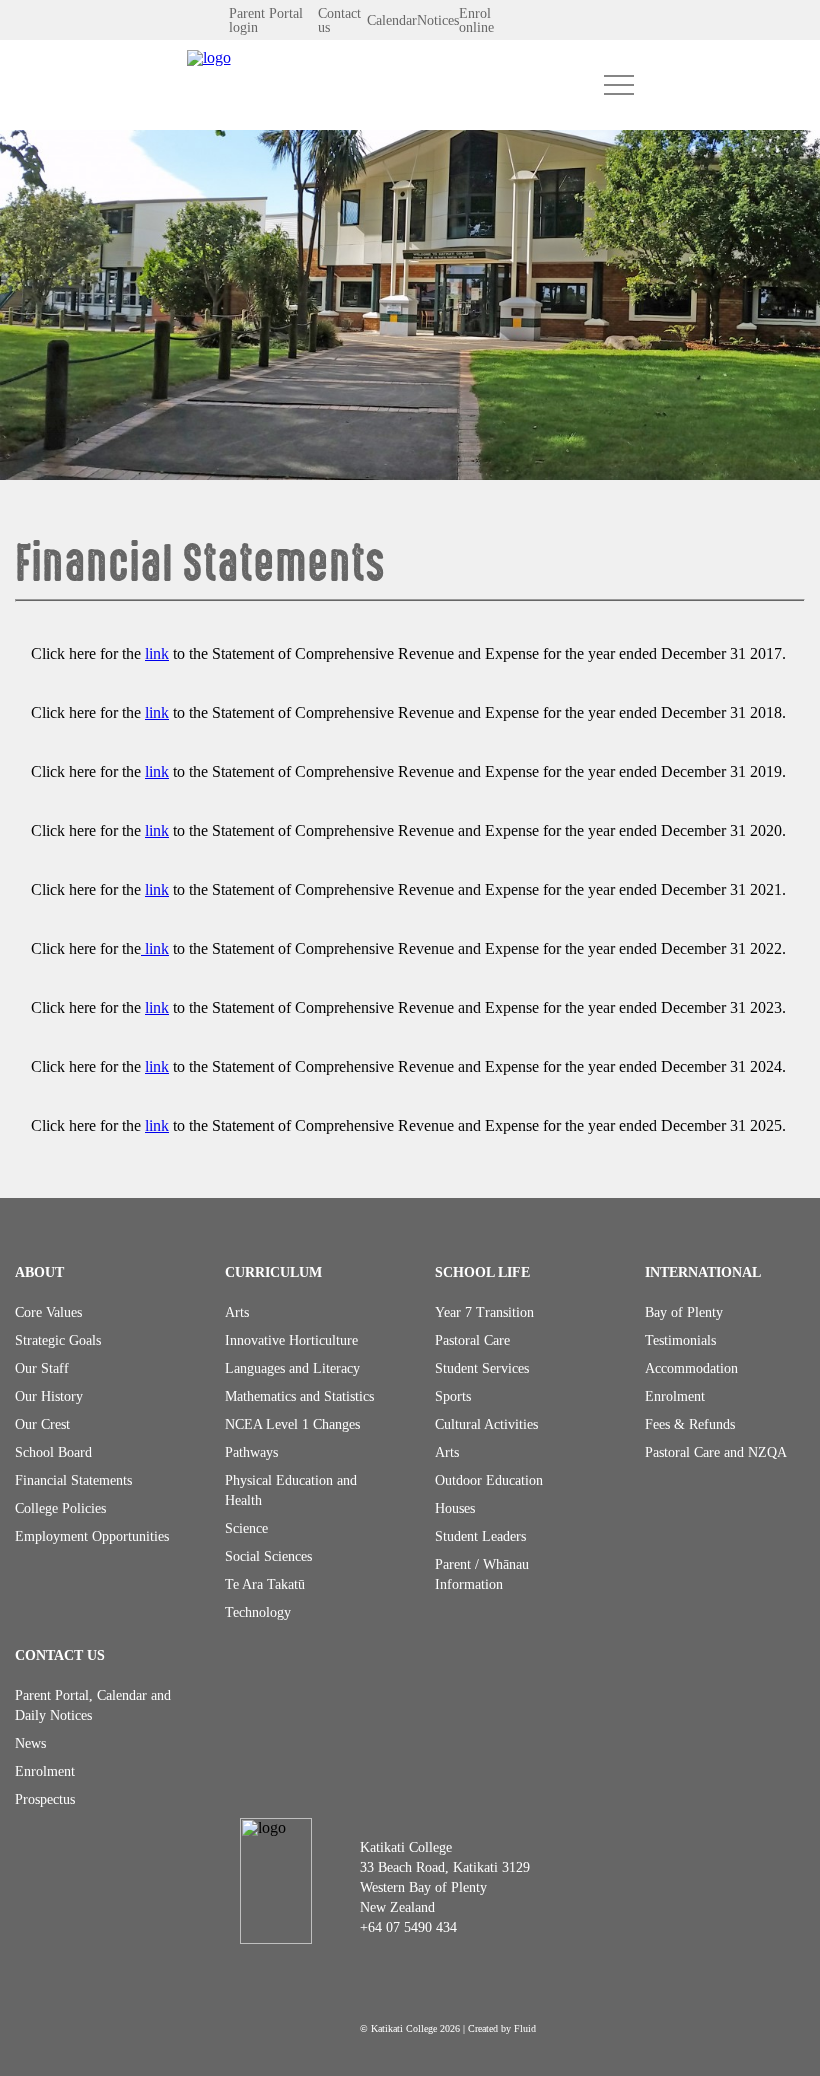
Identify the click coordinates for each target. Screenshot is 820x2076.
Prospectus (45, 1799)
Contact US (60, 1655)
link (157, 653)
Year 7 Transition (484, 1312)
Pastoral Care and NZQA (716, 1452)
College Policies (60, 1508)
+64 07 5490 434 (408, 1927)
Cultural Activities (486, 1424)
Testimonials (680, 1340)
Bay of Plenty (684, 1312)
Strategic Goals (58, 1340)
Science (246, 1528)
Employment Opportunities (92, 1536)
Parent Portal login (266, 20)
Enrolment (675, 1396)
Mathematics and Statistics (299, 1396)
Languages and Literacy (292, 1368)
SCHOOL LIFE (482, 1272)
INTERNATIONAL (703, 1272)
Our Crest (42, 1424)
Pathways (251, 1452)
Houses (455, 1508)
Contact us (339, 20)
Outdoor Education (489, 1480)
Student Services (482, 1368)
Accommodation (691, 1368)
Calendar (392, 20)
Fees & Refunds (690, 1424)
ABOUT (39, 1272)
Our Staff (42, 1368)
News (30, 1743)
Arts (237, 1312)
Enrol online (476, 20)
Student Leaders (480, 1536)
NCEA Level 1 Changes (292, 1424)
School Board (53, 1452)
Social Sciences (268, 1556)
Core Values (48, 1312)
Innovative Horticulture (291, 1340)
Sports (453, 1396)
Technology (258, 1612)
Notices (438, 20)
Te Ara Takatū (265, 1584)
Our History (49, 1396)
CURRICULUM (273, 1272)
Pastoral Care (472, 1340)
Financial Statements (73, 1480)
